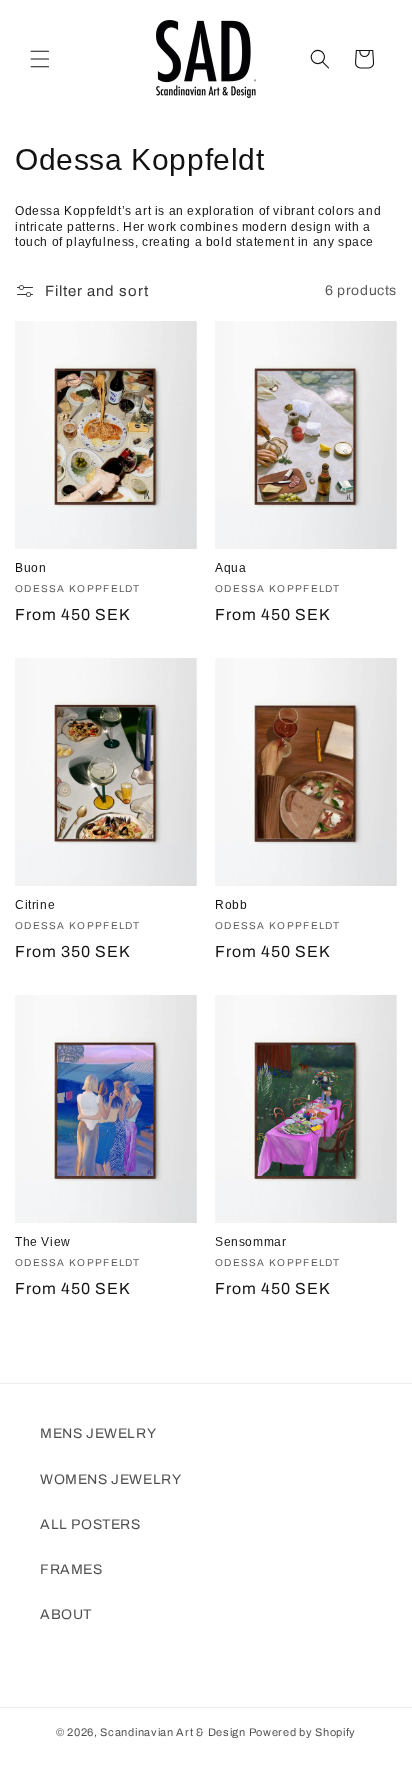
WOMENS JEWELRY (110, 1479)
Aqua (230, 568)
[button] (40, 59)
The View (43, 1242)
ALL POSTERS (90, 1524)
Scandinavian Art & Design (173, 1732)
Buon (30, 568)
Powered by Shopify (303, 1732)
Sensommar (250, 1242)
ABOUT (66, 1614)
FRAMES (71, 1569)
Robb (231, 905)
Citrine (35, 905)
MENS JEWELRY (98, 1433)
